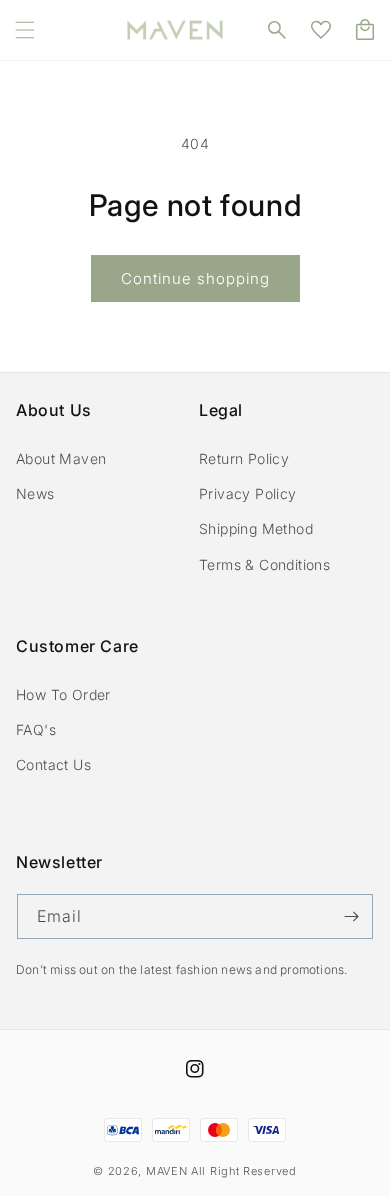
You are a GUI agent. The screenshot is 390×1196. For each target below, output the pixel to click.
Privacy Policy (248, 493)
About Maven (61, 458)
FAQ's (36, 729)
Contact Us (53, 764)
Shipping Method (256, 528)
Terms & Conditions (264, 564)
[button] (25, 30)
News (35, 493)
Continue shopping (195, 278)
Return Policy (244, 458)
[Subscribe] (351, 916)
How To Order (63, 694)
